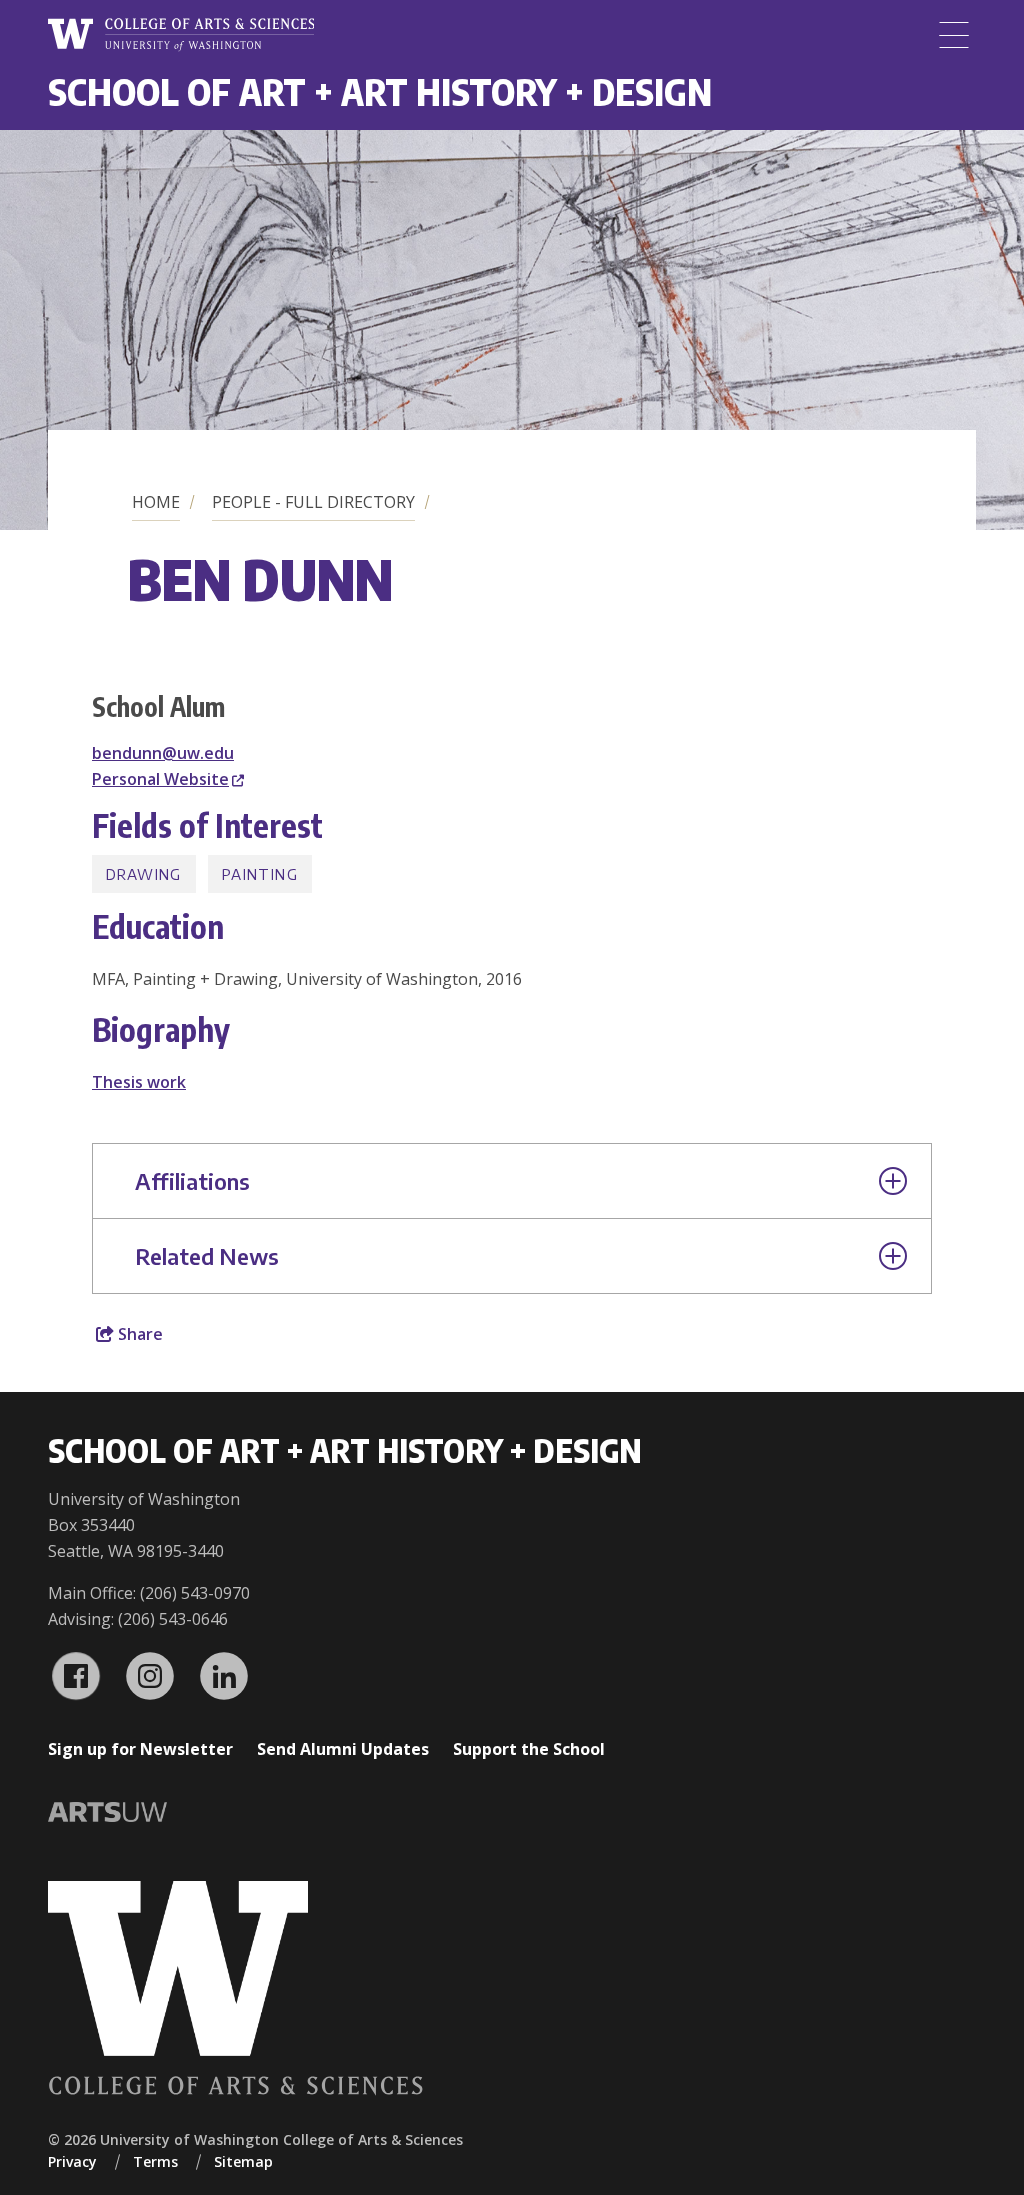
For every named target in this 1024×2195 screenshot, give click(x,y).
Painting (260, 874)
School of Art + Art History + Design (380, 91)
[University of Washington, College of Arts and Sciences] (181, 35)
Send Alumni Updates (343, 1749)
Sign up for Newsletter (140, 1749)
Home (156, 502)
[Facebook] (76, 1676)
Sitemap (243, 2161)
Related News (207, 1256)
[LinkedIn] (224, 1676)
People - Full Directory (313, 502)
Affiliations (192, 1181)
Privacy (72, 2161)
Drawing (144, 874)
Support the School (529, 1749)
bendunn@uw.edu (163, 753)
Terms (155, 2161)
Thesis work (139, 1082)
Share (138, 1334)
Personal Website (160, 779)
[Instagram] (150, 1676)
